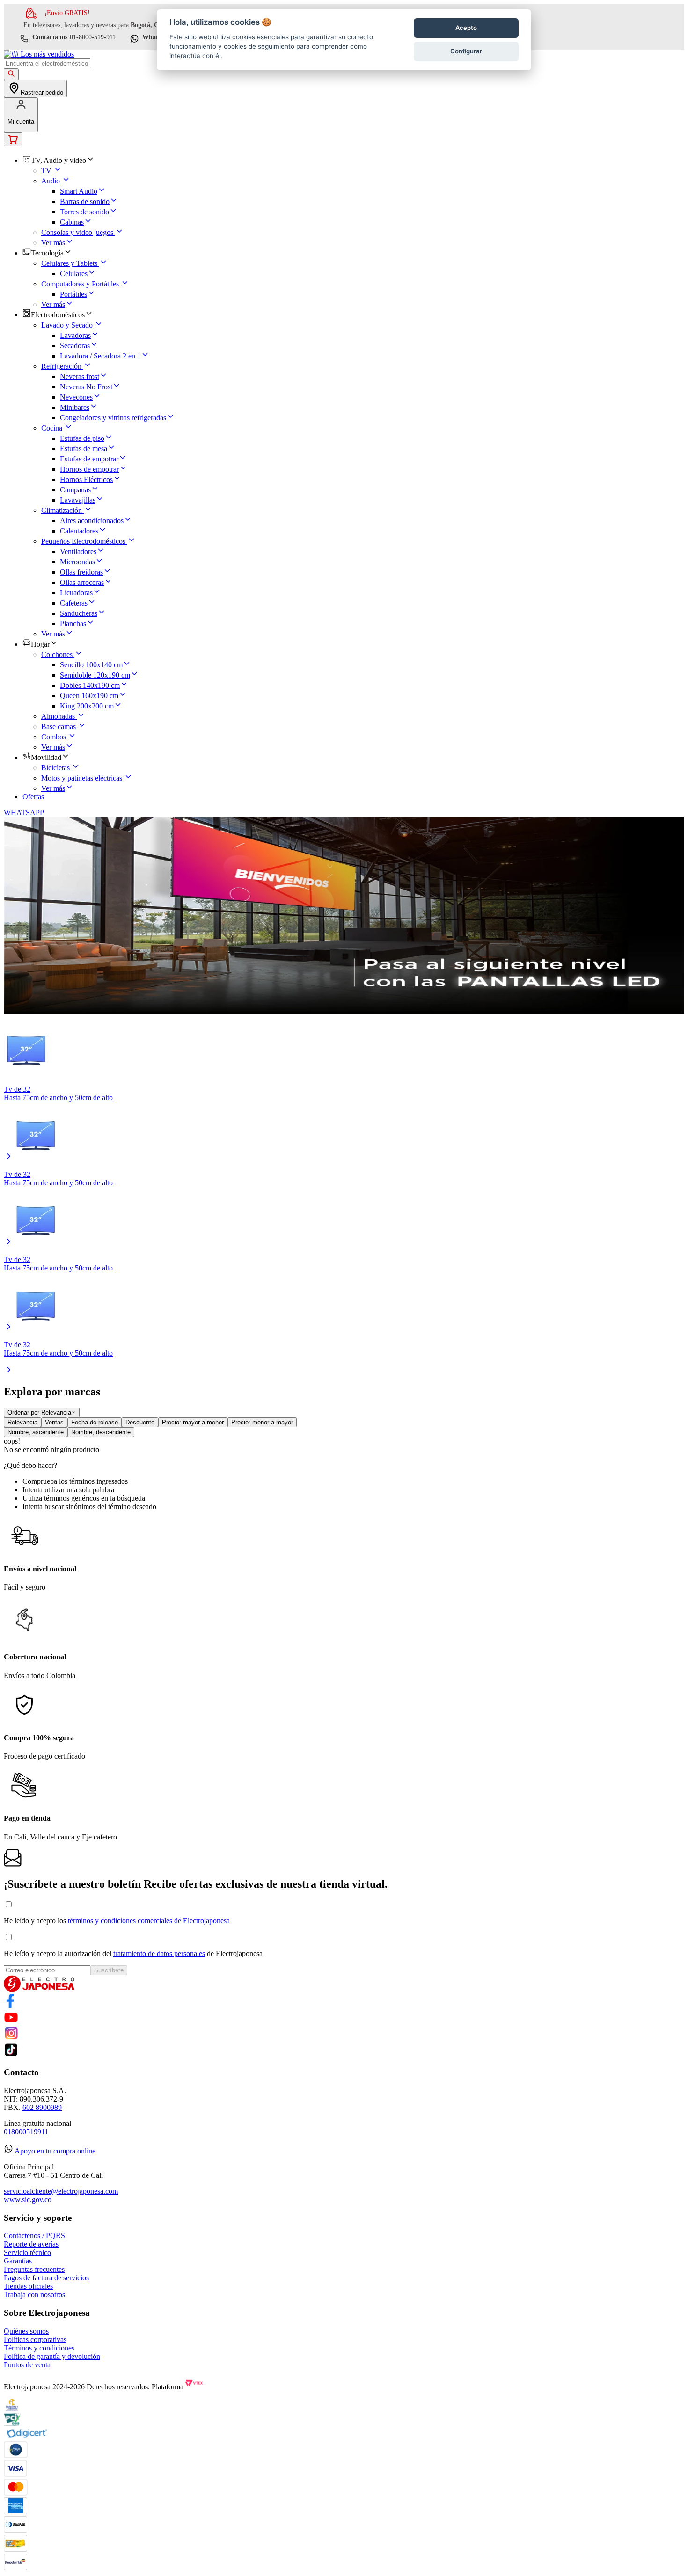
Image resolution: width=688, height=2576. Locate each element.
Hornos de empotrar (89, 469)
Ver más (53, 243)
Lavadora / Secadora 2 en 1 (100, 356)
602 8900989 (42, 2107)
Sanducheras (79, 613)
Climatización (62, 510)
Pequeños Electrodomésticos (83, 541)
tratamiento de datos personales (159, 1953)
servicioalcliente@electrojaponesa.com (61, 2191)
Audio (51, 181)
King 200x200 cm (87, 706)
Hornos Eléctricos (86, 479)
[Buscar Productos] (11, 74)
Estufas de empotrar (89, 459)
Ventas (54, 1422)
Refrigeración (61, 366)
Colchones (57, 654)
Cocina (52, 428)
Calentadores (79, 531)
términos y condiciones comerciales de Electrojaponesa (149, 1921)
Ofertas (33, 797)
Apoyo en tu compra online (55, 2151)
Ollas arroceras (82, 582)
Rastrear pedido (42, 92)
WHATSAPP (24, 813)
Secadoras (75, 346)
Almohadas (58, 716)
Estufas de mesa (84, 449)
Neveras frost (80, 376)
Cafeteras (74, 603)
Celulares (74, 274)
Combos (54, 737)
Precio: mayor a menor (193, 1422)
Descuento (140, 1422)
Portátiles (73, 294)
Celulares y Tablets (69, 263)
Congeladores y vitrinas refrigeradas (113, 418)
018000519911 (26, 2132)
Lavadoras (75, 335)
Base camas (59, 726)
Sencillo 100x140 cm (91, 665)
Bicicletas (55, 768)
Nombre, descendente (101, 1432)
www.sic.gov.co (28, 2200)
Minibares (75, 407)
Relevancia (22, 1422)
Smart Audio (79, 191)
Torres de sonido (84, 212)
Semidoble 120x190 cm (95, 675)
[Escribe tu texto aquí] (11, 2005)
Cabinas (72, 222)
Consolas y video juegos (77, 232)
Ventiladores (78, 551)
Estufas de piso (82, 438)
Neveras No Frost (86, 387)
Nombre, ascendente (36, 1432)
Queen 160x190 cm (89, 696)
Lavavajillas (78, 500)
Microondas (77, 562)
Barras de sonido (85, 201)
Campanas (75, 490)
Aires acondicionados (92, 521)
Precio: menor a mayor (262, 1422)
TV (46, 171)
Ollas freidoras (81, 572)
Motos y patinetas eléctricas (82, 778)
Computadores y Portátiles (80, 284)
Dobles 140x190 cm (90, 685)
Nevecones (76, 397)
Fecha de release (95, 1422)
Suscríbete (109, 1970)
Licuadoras (76, 593)
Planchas (73, 624)
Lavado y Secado (67, 325)
